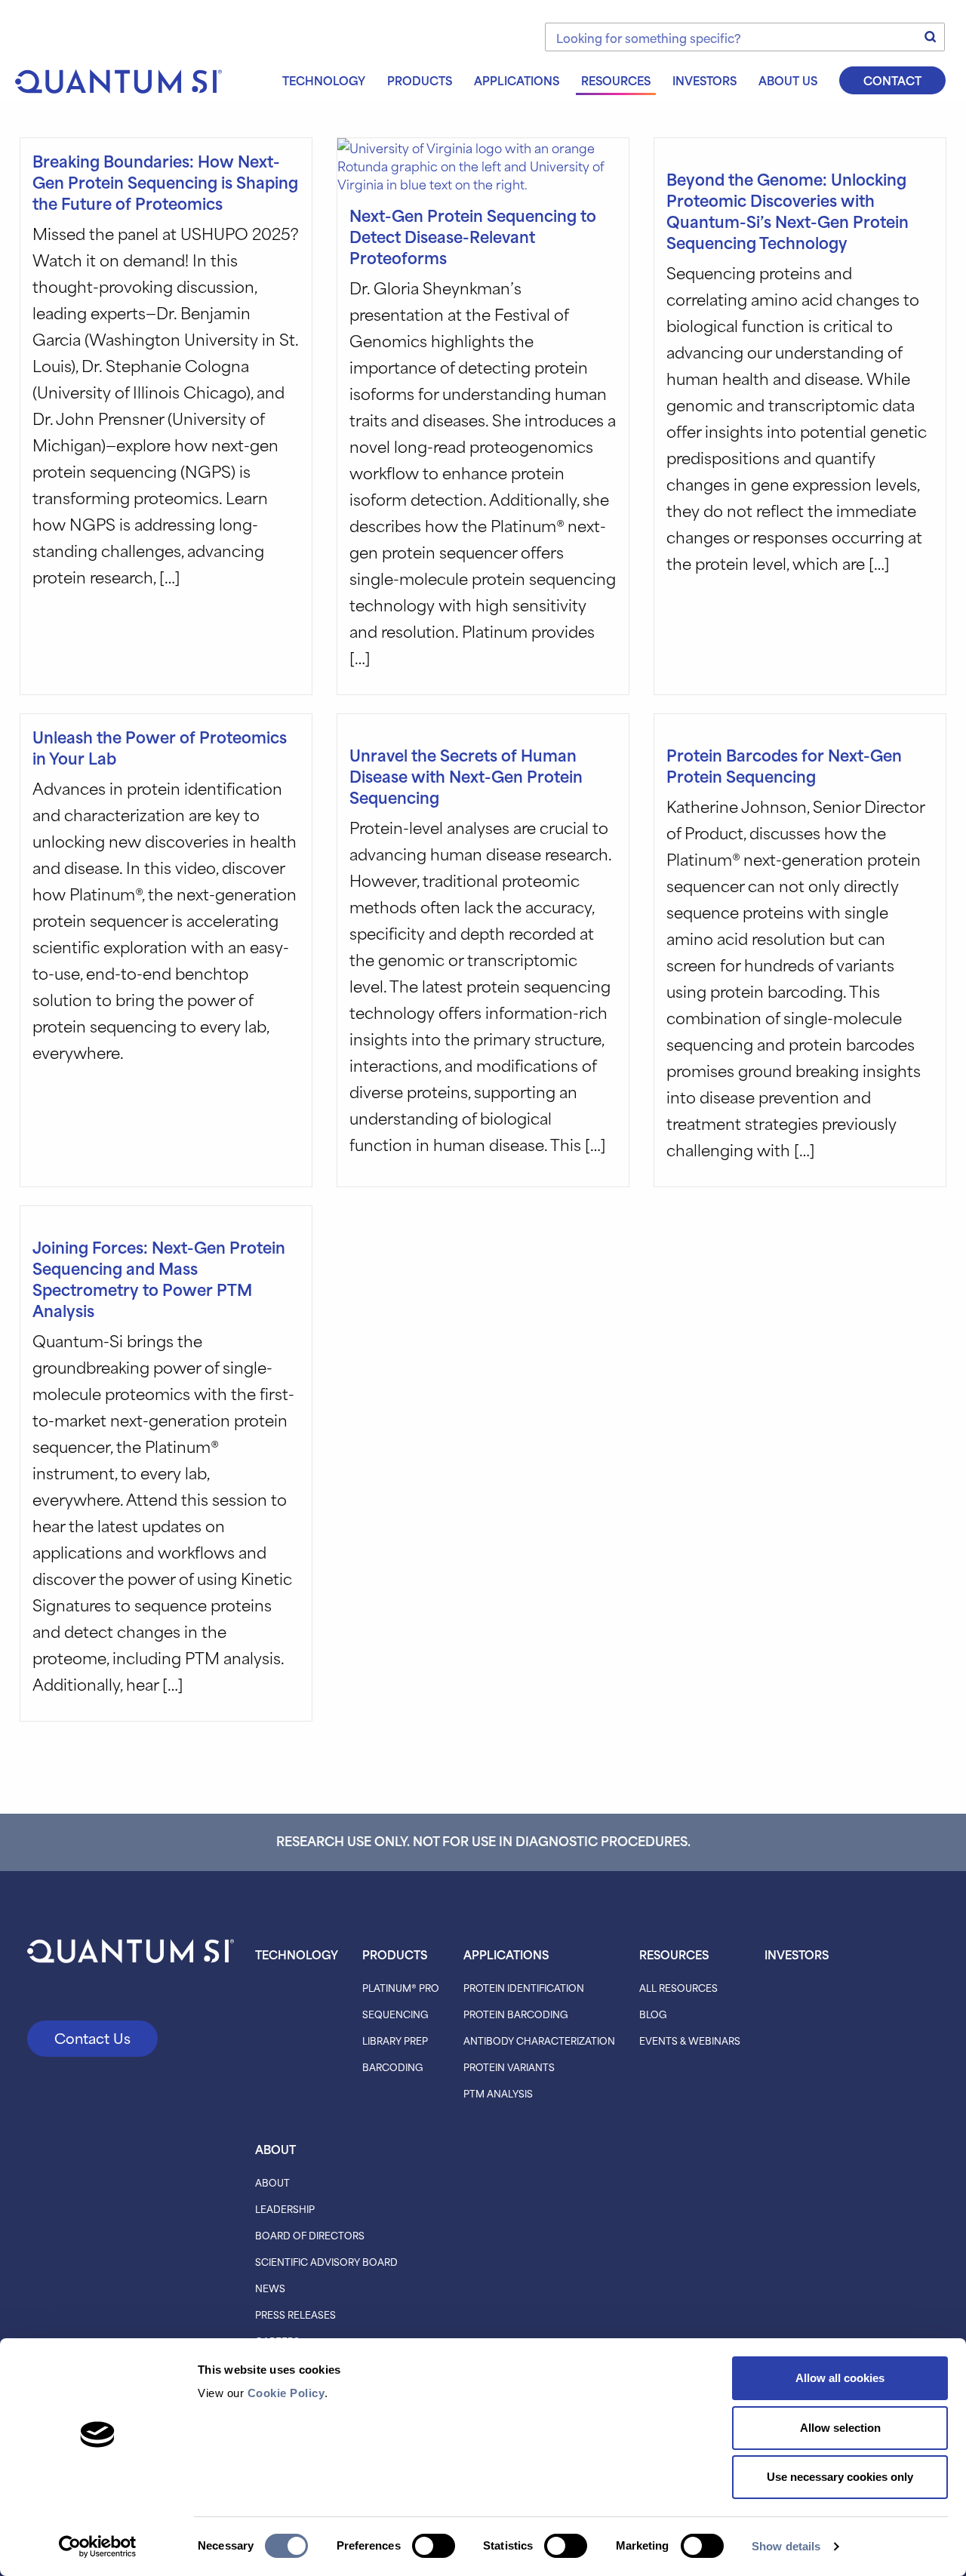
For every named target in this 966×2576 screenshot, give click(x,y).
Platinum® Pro (401, 1987)
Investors (705, 80)
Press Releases (295, 2314)
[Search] (931, 37)
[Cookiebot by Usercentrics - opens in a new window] (98, 2547)
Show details (786, 2546)
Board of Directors (310, 2235)
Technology (324, 80)
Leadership (285, 2208)
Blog (653, 2014)
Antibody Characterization (539, 2040)
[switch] (434, 2546)
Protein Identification (524, 1987)
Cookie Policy (286, 2393)
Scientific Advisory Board (326, 2261)
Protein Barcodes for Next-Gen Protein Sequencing (784, 765)
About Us (788, 80)
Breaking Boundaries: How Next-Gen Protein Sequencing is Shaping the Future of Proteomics (165, 182)
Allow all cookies (840, 2378)
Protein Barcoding (516, 2014)
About (275, 2149)
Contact (892, 80)
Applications (517, 80)
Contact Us (92, 2037)
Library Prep (395, 2040)
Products (420, 80)
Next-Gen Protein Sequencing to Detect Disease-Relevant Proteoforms (473, 236)
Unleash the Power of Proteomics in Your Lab (160, 747)
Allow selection (840, 2428)
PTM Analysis (498, 2093)
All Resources (678, 1987)
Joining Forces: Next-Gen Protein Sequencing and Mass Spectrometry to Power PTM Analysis (159, 1278)
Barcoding (393, 2067)
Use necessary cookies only (840, 2477)
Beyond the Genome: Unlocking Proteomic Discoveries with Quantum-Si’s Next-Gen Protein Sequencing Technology (788, 210)
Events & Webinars (690, 2040)
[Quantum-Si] (118, 79)
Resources (616, 80)
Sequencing (395, 2014)
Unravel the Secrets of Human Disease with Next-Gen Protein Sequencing (466, 776)
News (270, 2288)
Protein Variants (509, 2067)
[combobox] (745, 37)
